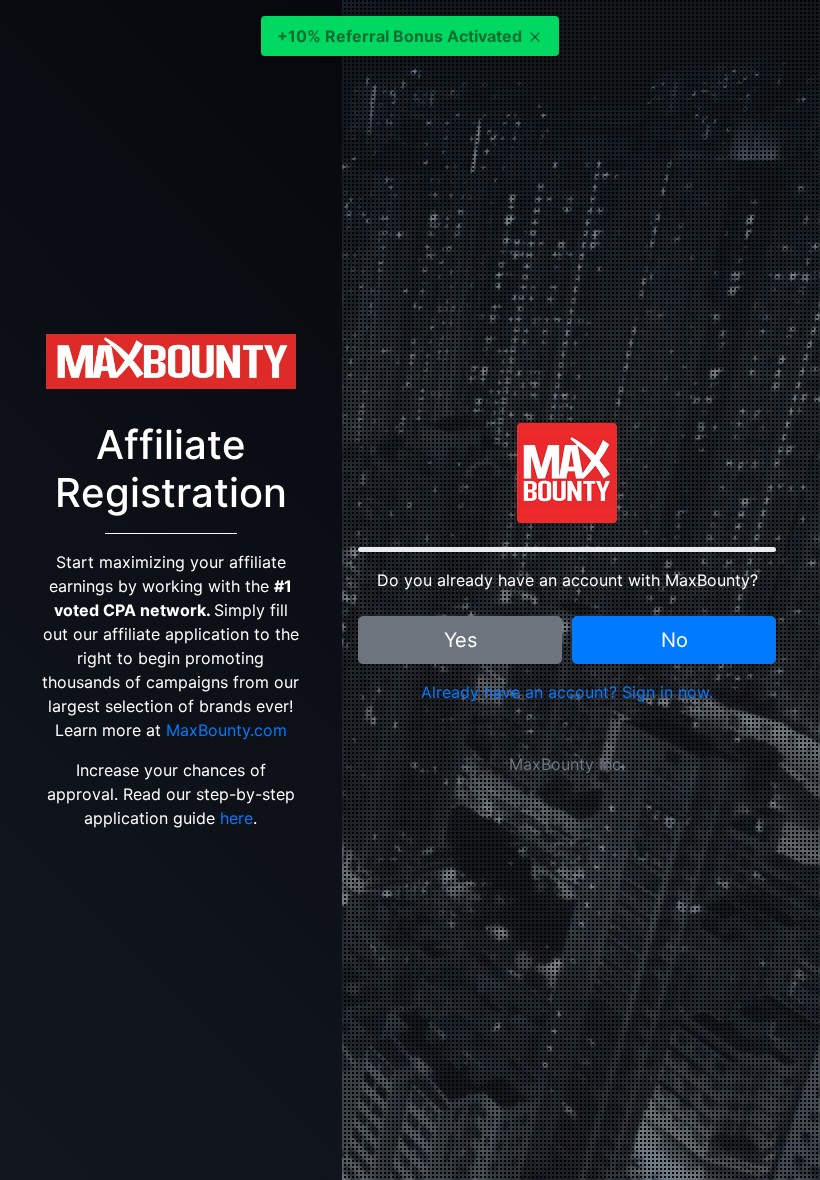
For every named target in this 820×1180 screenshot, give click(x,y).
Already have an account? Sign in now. (567, 692)
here (236, 818)
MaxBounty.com (226, 730)
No (674, 640)
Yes (460, 640)
